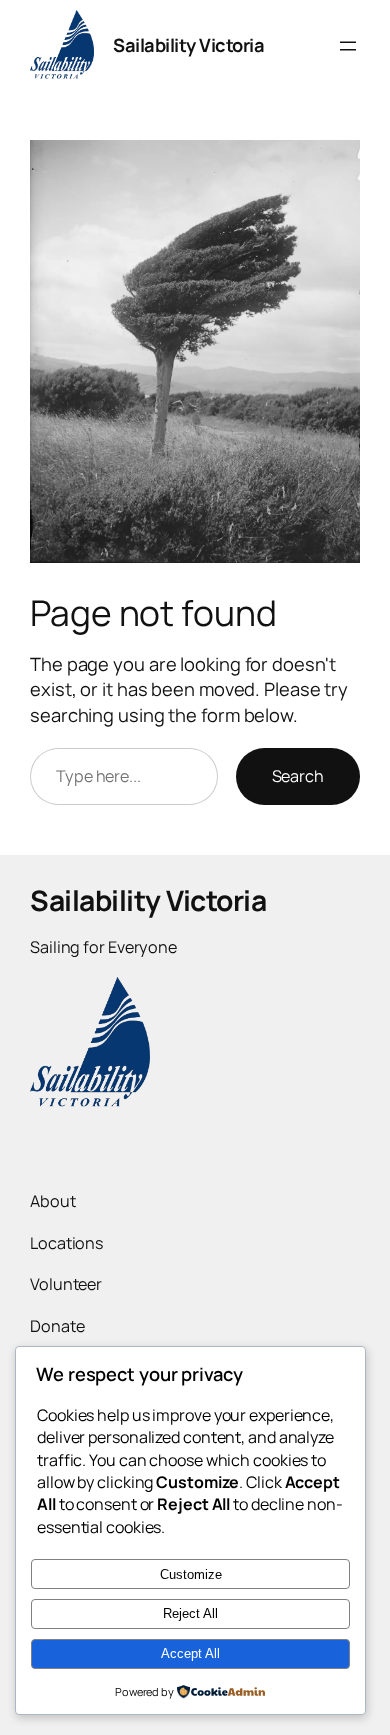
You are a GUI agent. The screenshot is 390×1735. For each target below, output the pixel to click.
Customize (191, 1574)
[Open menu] (348, 46)
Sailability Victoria (188, 45)
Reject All (190, 1613)
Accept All (190, 1653)
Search (298, 776)
